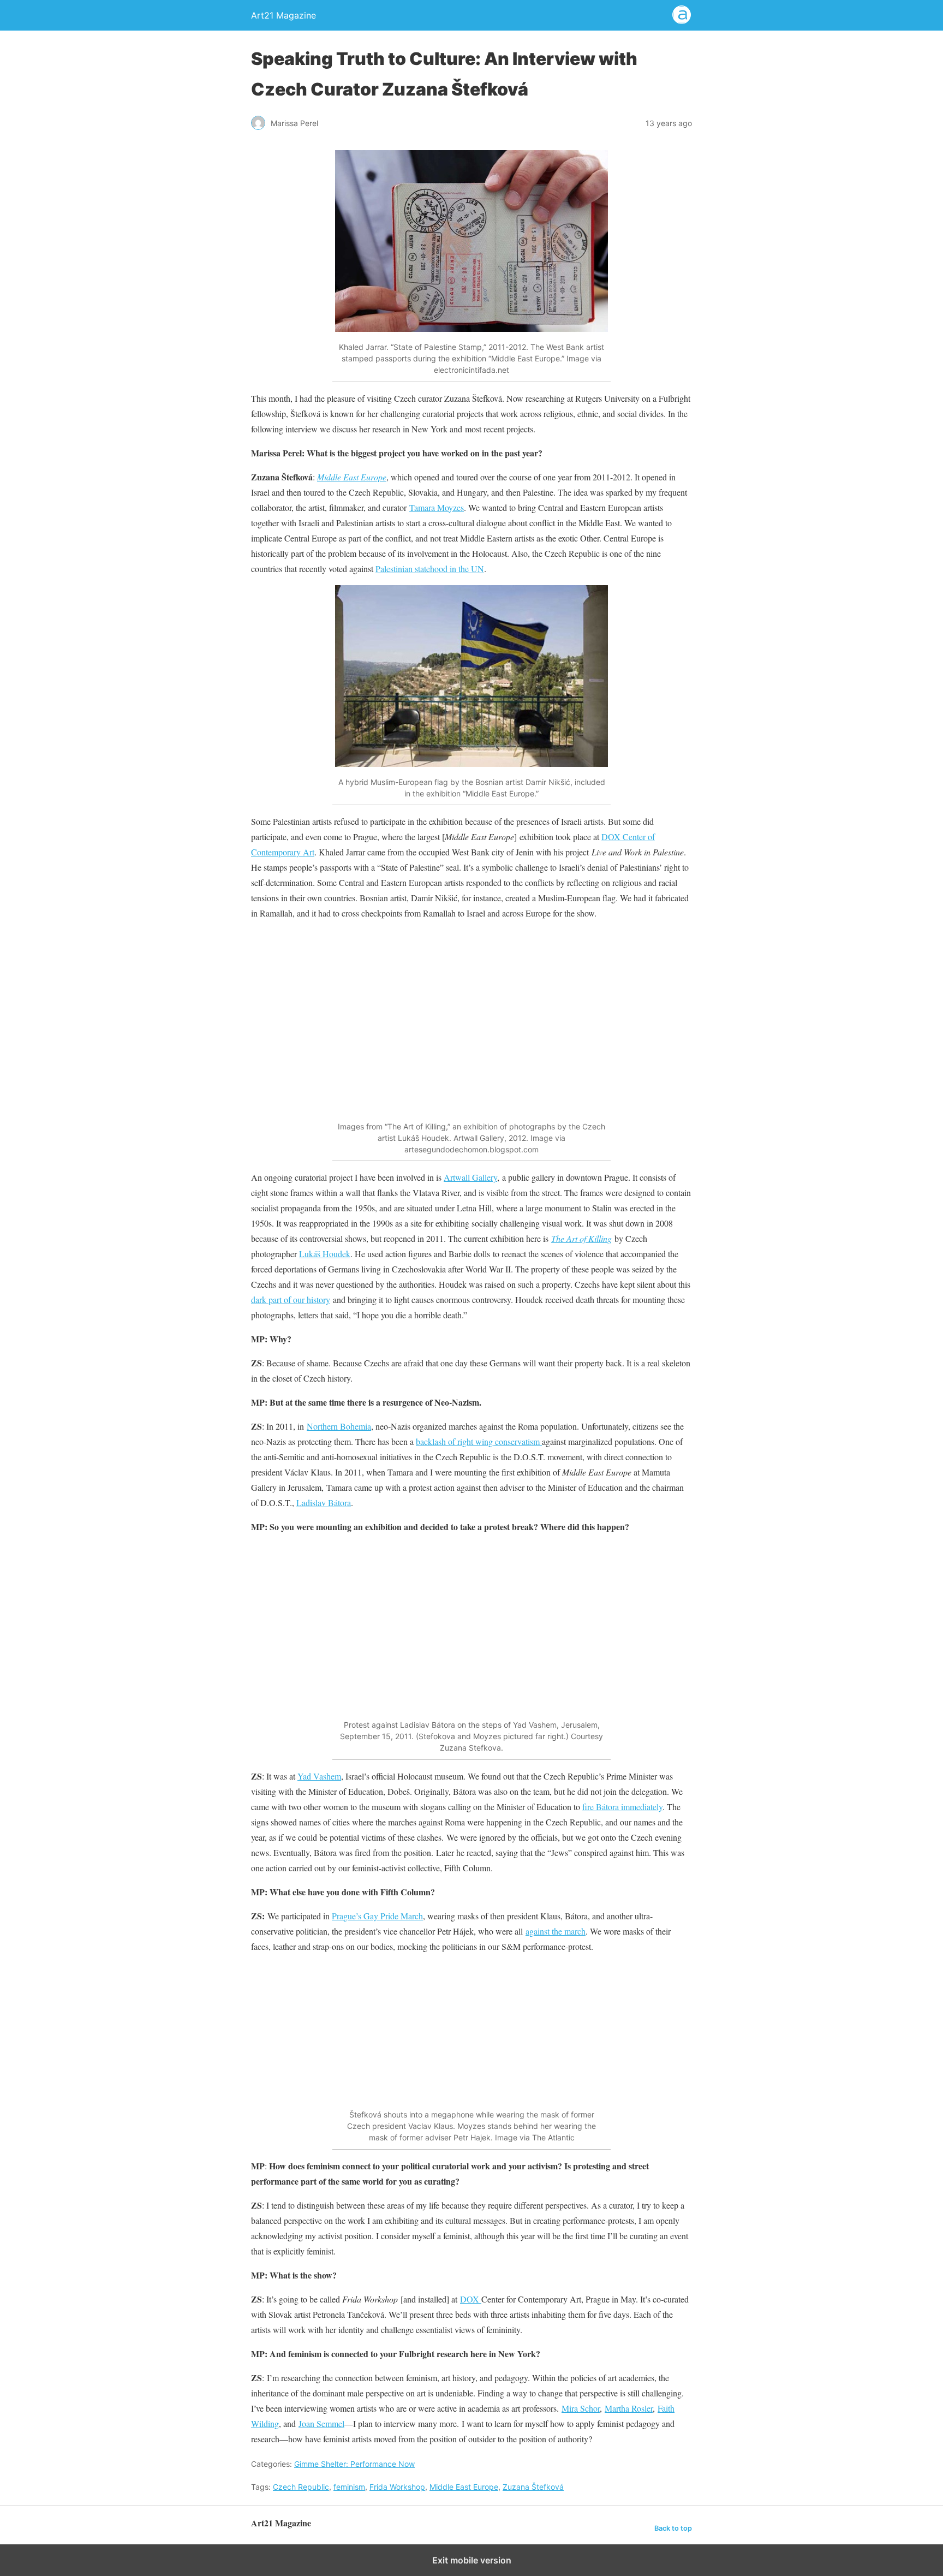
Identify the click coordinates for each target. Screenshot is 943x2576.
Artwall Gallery (470, 1177)
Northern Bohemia (339, 1426)
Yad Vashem (319, 1776)
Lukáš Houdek (325, 1254)
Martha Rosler (629, 2408)
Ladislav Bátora (324, 1503)
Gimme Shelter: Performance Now (354, 2464)
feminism (349, 2487)
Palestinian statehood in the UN (430, 569)
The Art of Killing (581, 1238)
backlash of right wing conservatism (479, 1441)
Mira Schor (581, 2408)
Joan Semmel (321, 2423)
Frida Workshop (397, 2487)
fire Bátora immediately (622, 1807)
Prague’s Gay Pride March (377, 1916)
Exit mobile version (472, 2560)
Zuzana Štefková (533, 2487)
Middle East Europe (352, 477)
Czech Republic (301, 2487)
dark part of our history (291, 1299)
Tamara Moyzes (437, 507)
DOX (471, 2299)
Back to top (673, 2528)
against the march (556, 1931)
